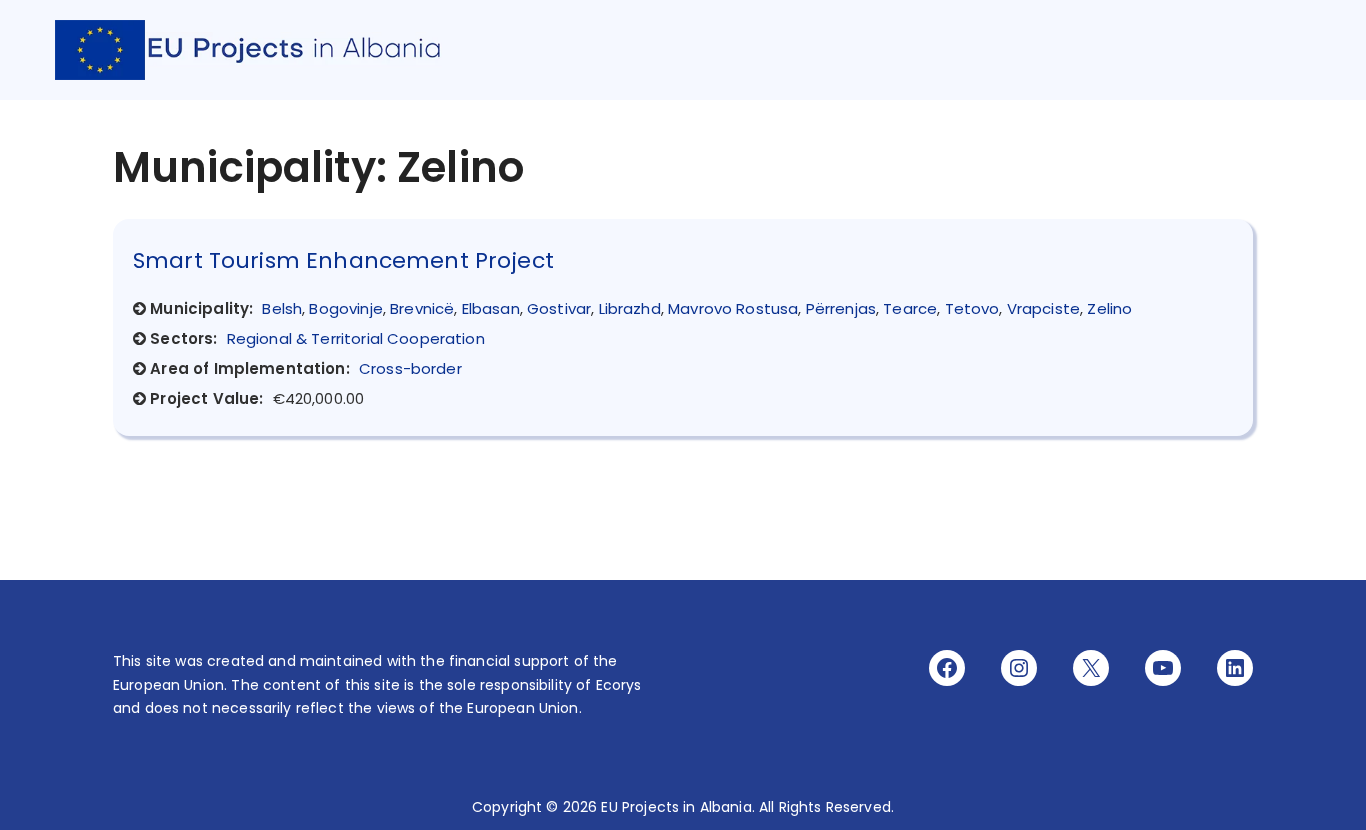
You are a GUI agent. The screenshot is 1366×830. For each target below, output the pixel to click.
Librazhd (630, 308)
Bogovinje (345, 308)
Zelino (1109, 308)
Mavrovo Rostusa (733, 308)
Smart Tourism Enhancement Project (343, 260)
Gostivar (559, 308)
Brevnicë (422, 308)
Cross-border (410, 368)
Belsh (282, 308)
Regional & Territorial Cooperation (356, 338)
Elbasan (491, 308)
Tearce (910, 308)
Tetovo (972, 308)
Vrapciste (1043, 308)
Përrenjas (841, 308)
